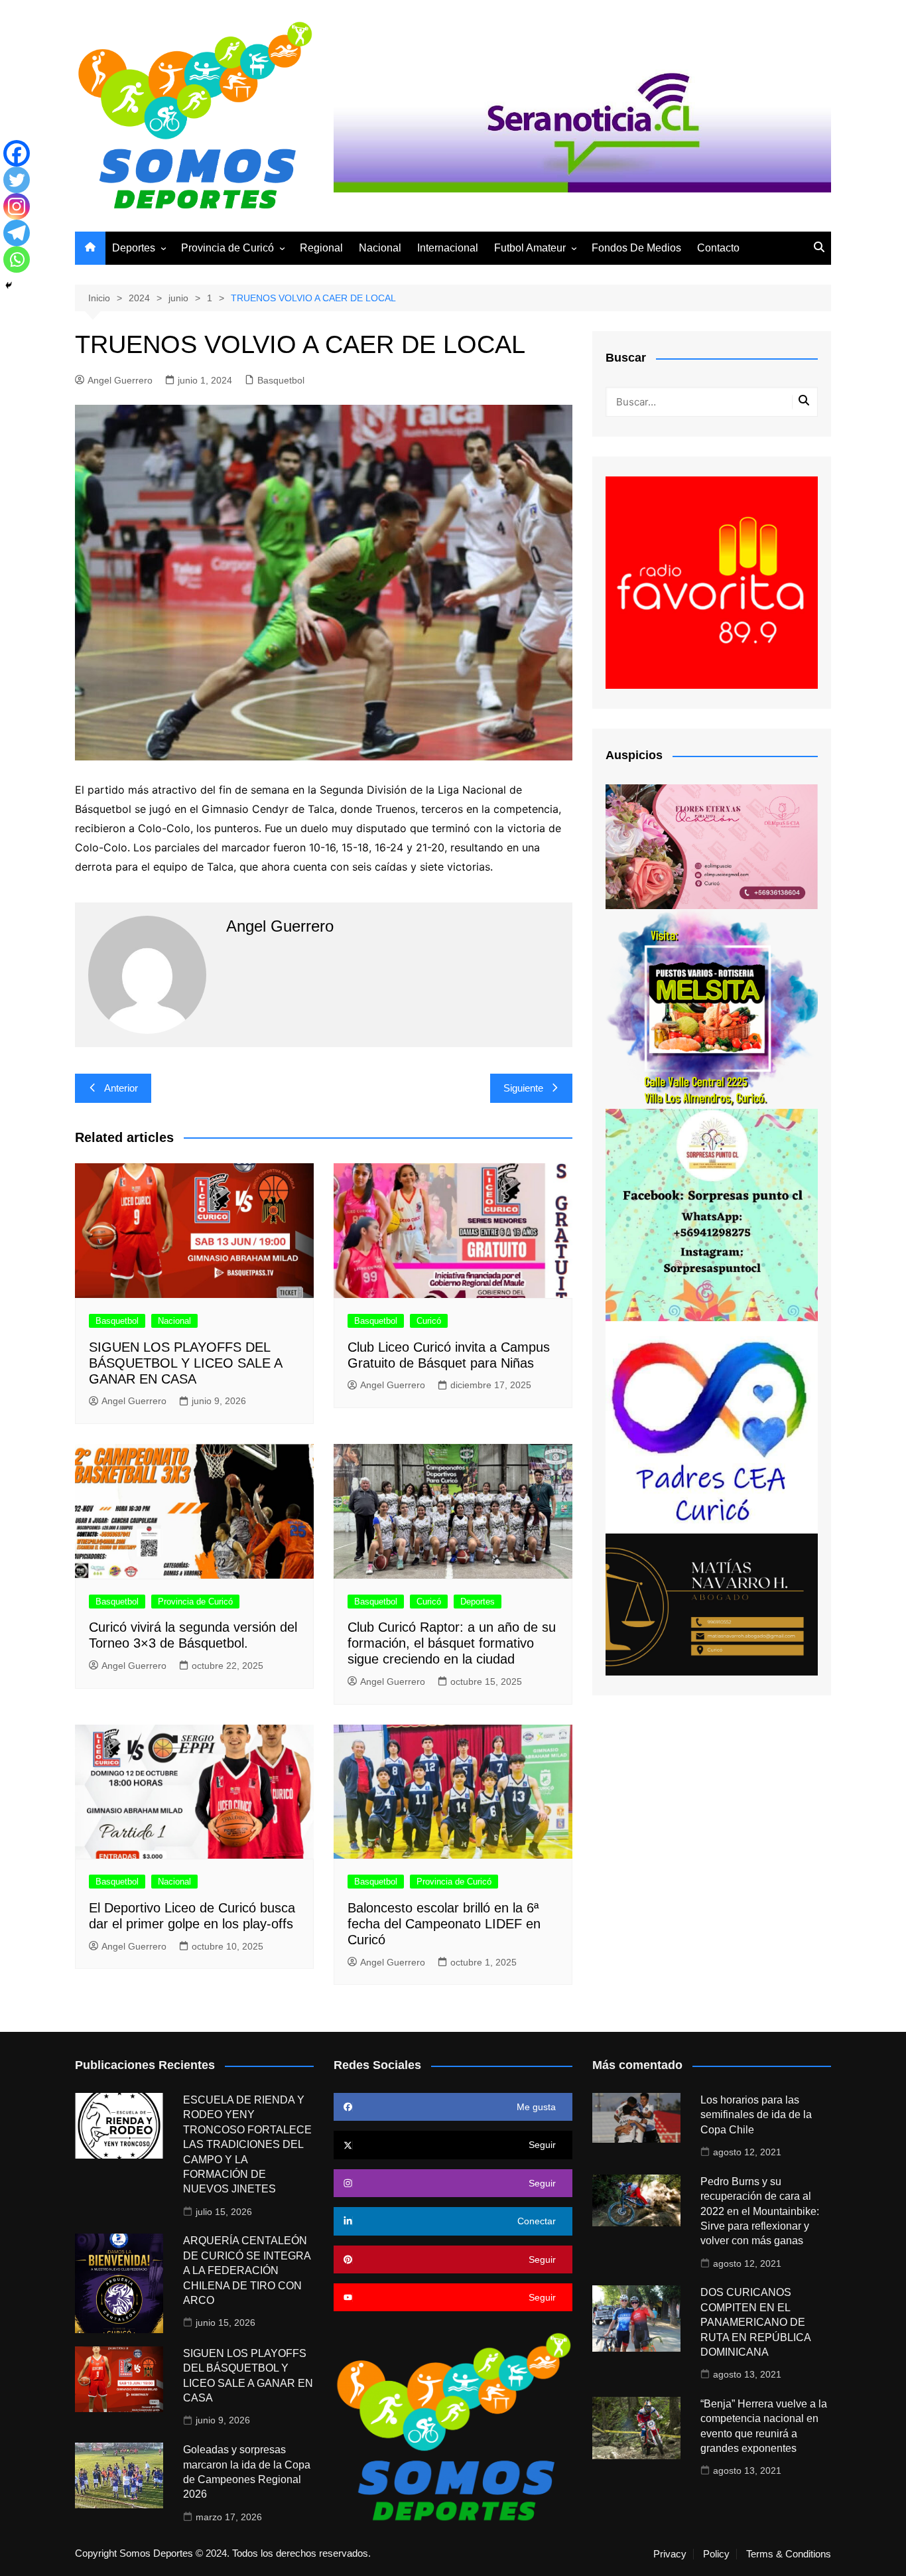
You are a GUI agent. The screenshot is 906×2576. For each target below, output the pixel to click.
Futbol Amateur (530, 248)
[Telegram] (17, 233)
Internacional (448, 248)
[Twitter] (17, 180)
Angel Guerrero (120, 380)
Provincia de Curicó (227, 248)
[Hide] (9, 285)
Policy (716, 2554)
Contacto (718, 248)
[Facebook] (17, 153)
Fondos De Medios (636, 248)
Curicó (429, 1321)
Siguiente (523, 1088)
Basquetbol (281, 380)
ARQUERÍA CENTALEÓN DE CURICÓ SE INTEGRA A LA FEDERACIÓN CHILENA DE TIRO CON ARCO (247, 2270)
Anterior (121, 1088)
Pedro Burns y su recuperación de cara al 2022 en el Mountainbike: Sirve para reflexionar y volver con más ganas (760, 2211)
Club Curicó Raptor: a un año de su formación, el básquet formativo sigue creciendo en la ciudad (452, 1643)
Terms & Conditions (789, 2554)
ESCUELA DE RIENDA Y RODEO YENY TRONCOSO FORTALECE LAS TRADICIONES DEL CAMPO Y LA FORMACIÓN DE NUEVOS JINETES (247, 2144)
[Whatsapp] (17, 259)
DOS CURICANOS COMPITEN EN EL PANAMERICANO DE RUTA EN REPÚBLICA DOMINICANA (755, 2322)
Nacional (380, 248)
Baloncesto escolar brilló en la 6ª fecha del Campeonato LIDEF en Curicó (444, 1924)
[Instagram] (17, 206)
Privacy (670, 2554)
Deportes (134, 248)
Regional (321, 248)
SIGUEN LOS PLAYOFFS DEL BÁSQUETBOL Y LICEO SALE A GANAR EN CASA (185, 1363)
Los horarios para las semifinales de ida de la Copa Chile (756, 2115)
